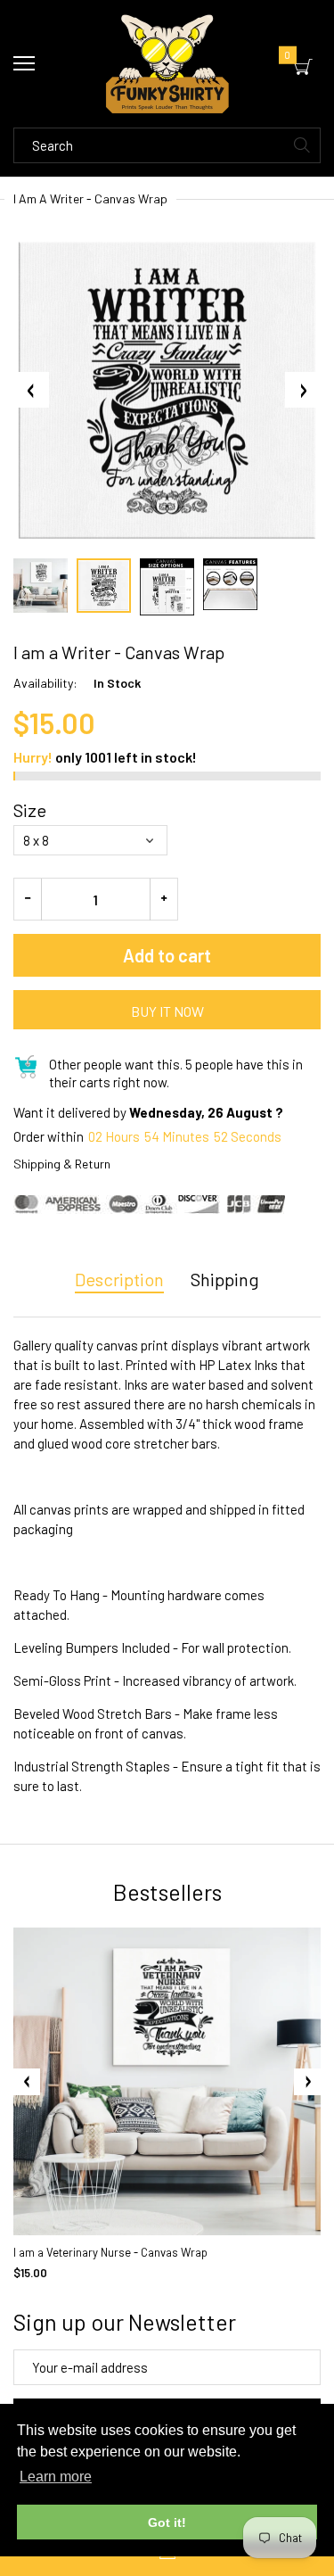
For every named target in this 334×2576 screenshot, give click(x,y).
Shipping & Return (62, 1164)
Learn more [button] (56, 2477)
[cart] (303, 67)
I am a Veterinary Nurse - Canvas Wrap (110, 2252)
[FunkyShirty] (167, 64)
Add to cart (167, 955)
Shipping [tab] (225, 1279)
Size (30, 810)
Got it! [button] (167, 2522)
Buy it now (167, 1011)
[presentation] (27, 2082)
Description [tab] (119, 1279)
